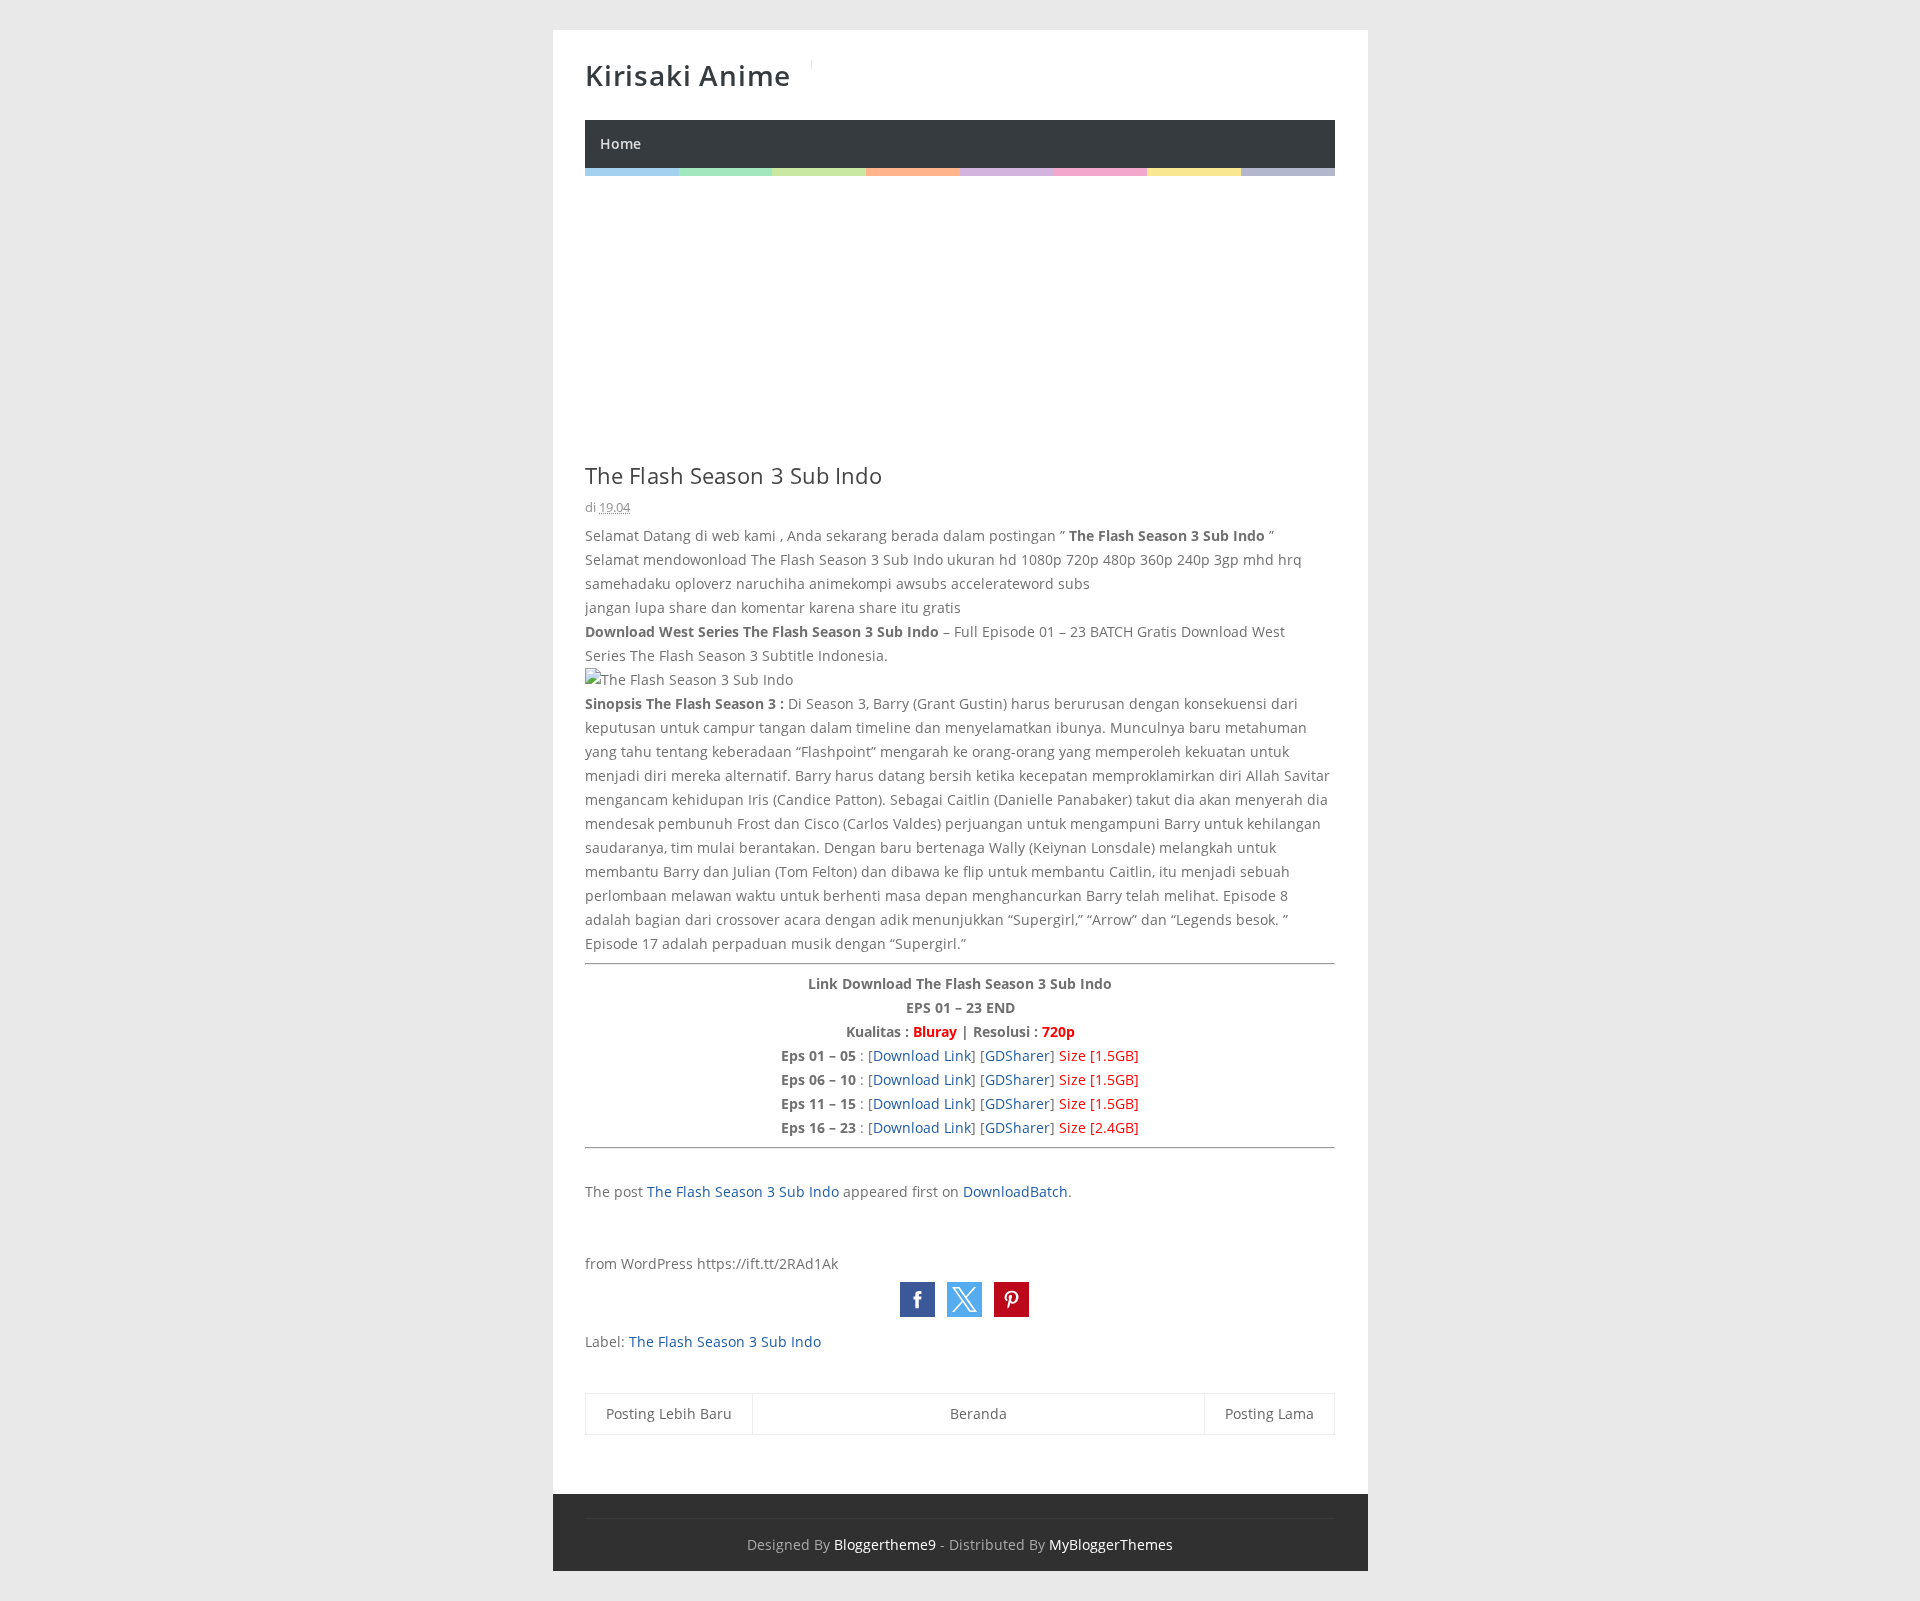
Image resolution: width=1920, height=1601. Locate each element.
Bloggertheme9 (885, 1544)
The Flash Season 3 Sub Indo (743, 1191)
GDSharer (1017, 1055)
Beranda (978, 1413)
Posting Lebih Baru (669, 1413)
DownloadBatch (1015, 1191)
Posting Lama (1269, 1413)
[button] (917, 1299)
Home (620, 143)
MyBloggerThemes (1111, 1544)
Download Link (922, 1055)
